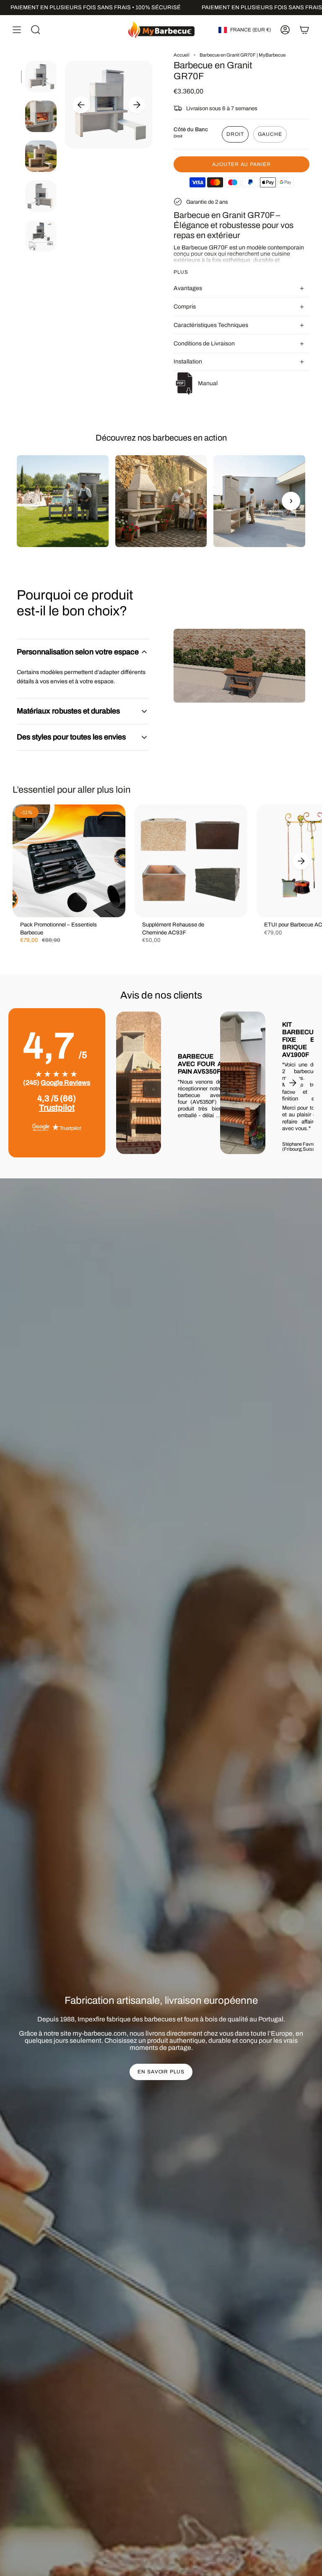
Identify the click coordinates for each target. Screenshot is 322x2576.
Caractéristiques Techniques (211, 325)
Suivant (137, 105)
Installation (188, 362)
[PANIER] (304, 30)
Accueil (182, 55)
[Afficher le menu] (17, 30)
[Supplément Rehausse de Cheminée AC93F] (191, 861)
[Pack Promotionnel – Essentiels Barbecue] (69, 861)
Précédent (81, 105)
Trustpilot (57, 1108)
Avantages (188, 288)
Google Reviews (65, 1083)
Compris (185, 307)
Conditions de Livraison (204, 344)
